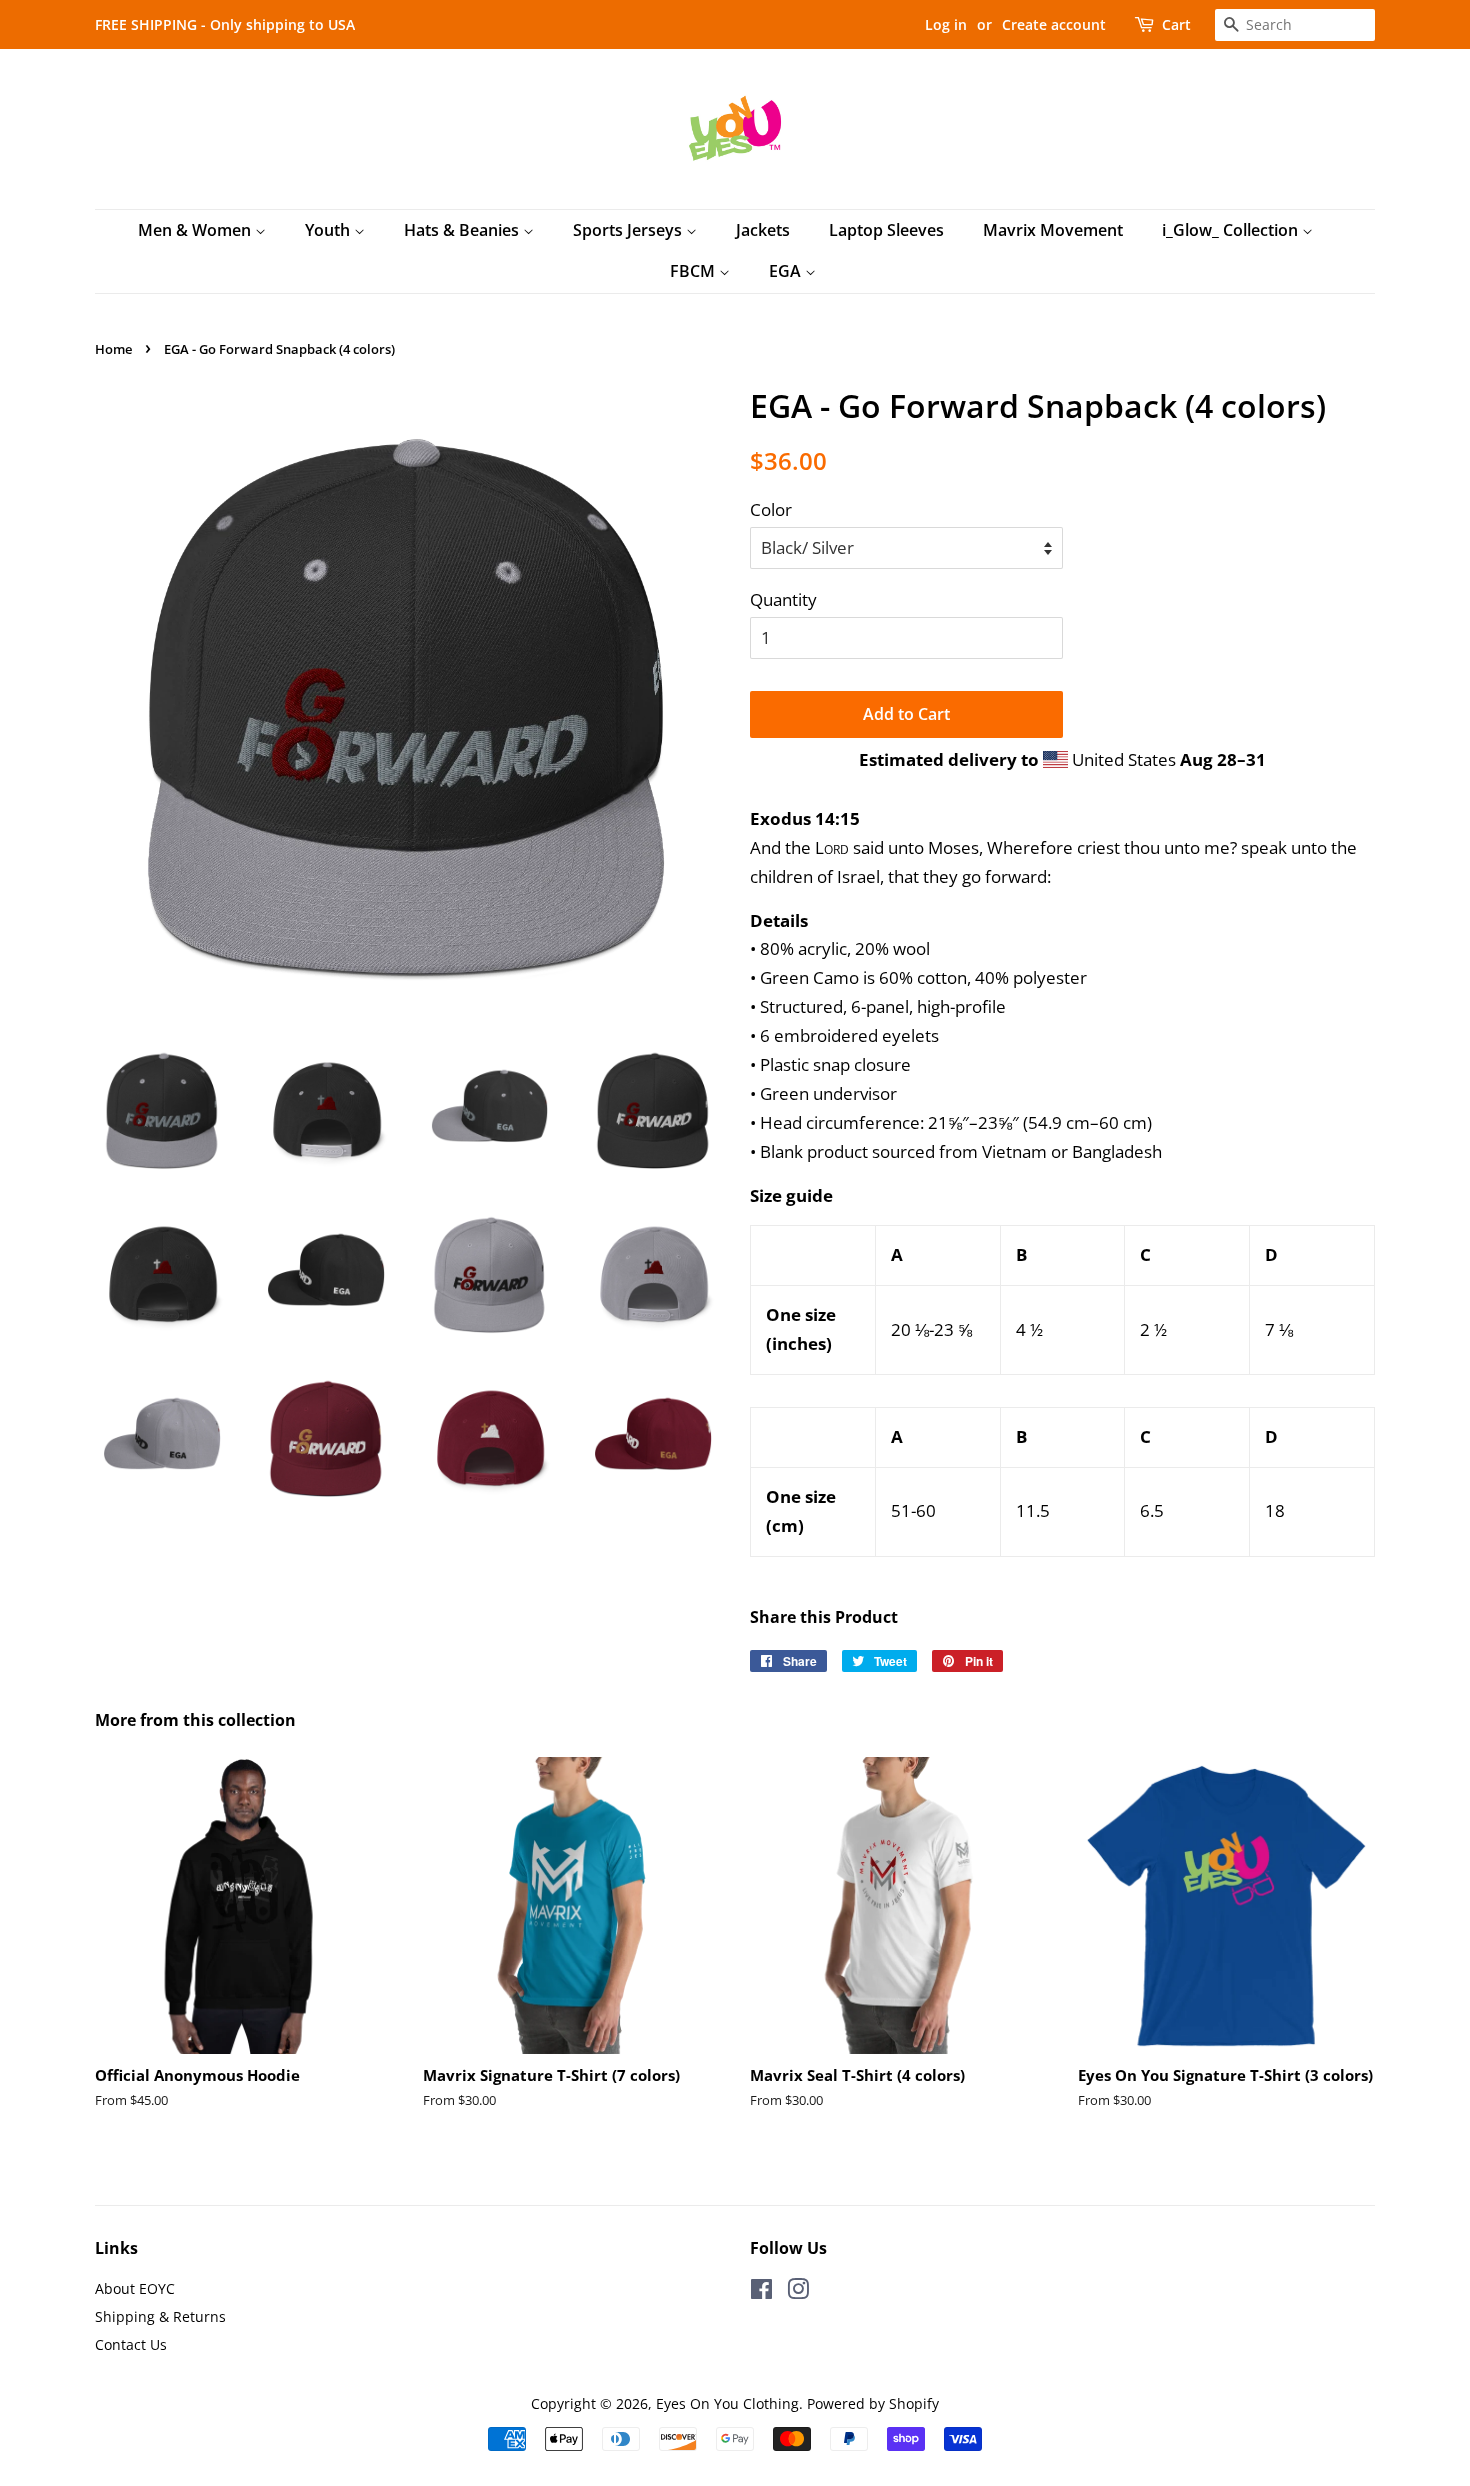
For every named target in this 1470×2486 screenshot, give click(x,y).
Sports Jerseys (629, 230)
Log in (946, 24)
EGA (787, 271)
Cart (1176, 24)
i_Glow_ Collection (1232, 230)
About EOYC (135, 2288)
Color (771, 509)
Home (113, 349)
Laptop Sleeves (886, 230)
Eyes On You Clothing (727, 2403)
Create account (1054, 24)
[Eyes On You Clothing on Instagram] (798, 2292)
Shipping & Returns (160, 2316)
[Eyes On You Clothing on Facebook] (761, 2292)
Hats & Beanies (463, 230)
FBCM (694, 271)
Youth (329, 230)
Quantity (783, 599)
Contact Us (131, 2344)
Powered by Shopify (873, 2403)
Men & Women (196, 230)
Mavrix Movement (1053, 230)
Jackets (763, 230)
